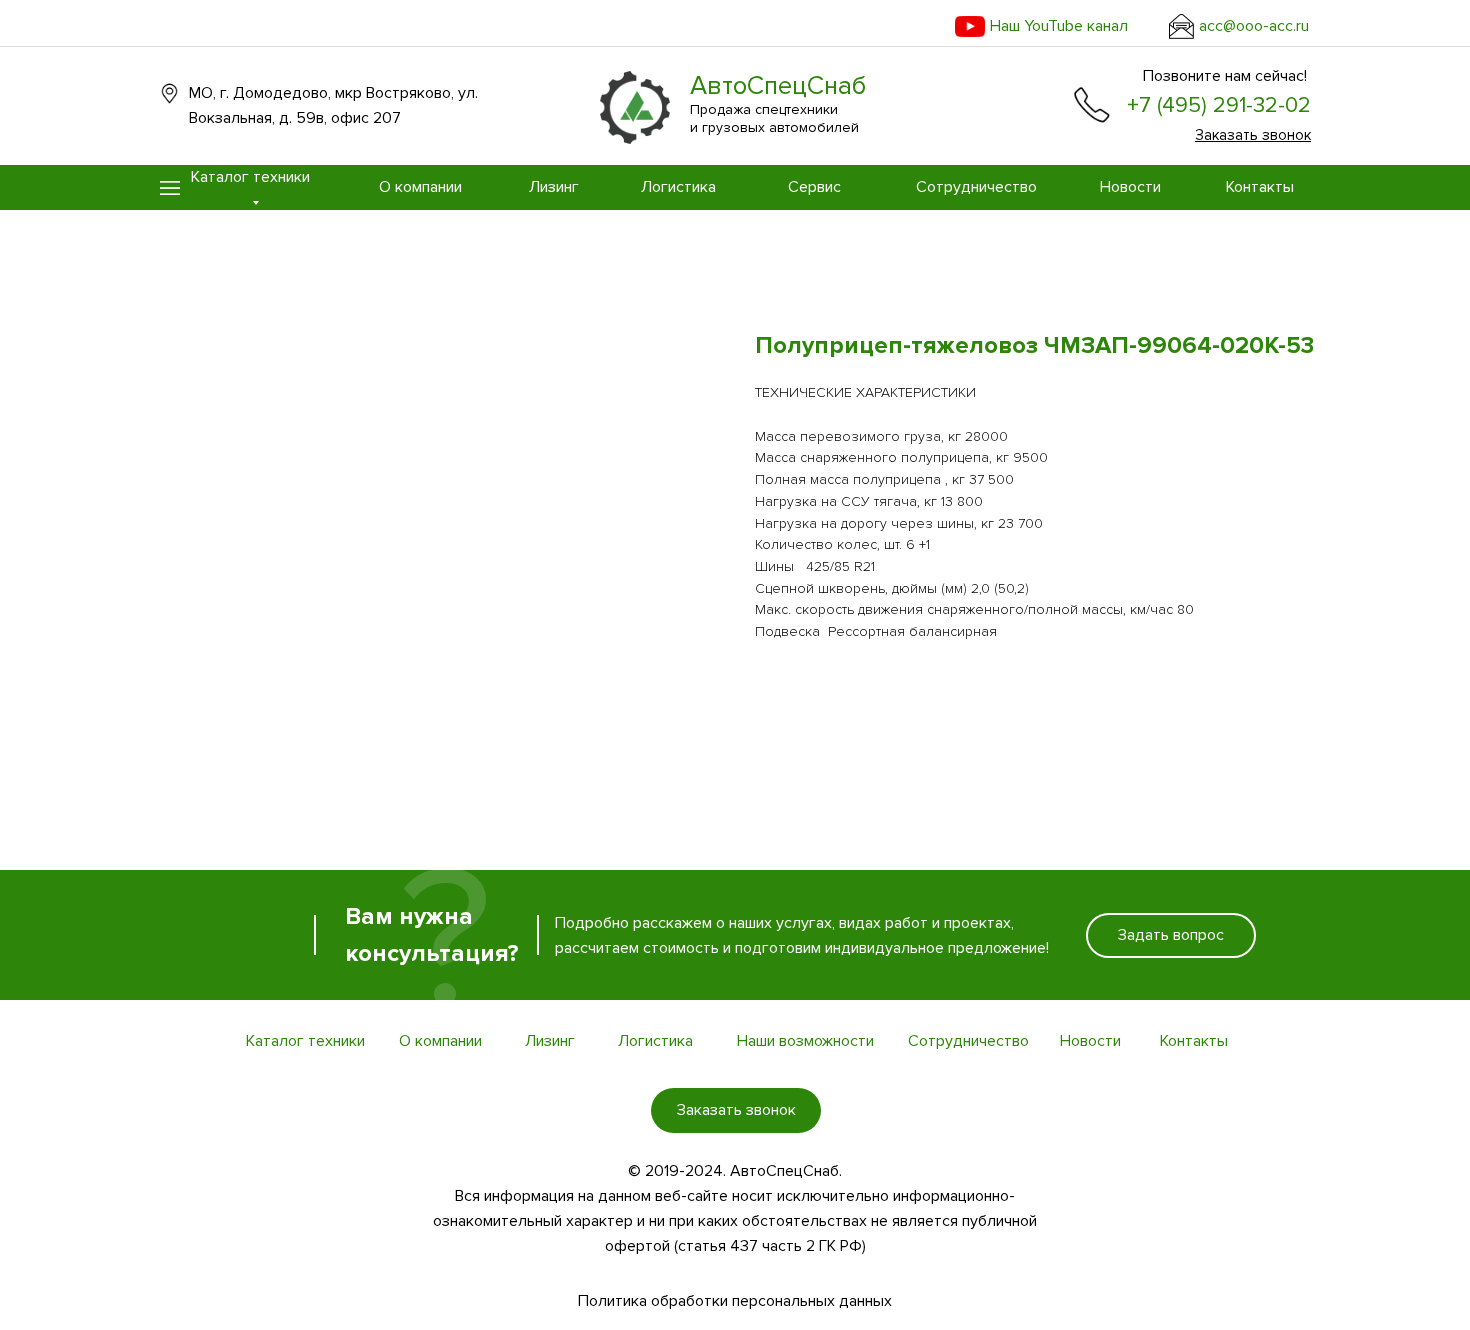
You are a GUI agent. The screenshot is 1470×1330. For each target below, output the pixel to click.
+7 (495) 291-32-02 (1219, 105)
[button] (1181, 26)
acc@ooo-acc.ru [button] (1254, 26)
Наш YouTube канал (1059, 26)
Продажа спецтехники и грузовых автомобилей (774, 118)
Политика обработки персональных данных (735, 1301)
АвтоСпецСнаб (778, 86)
